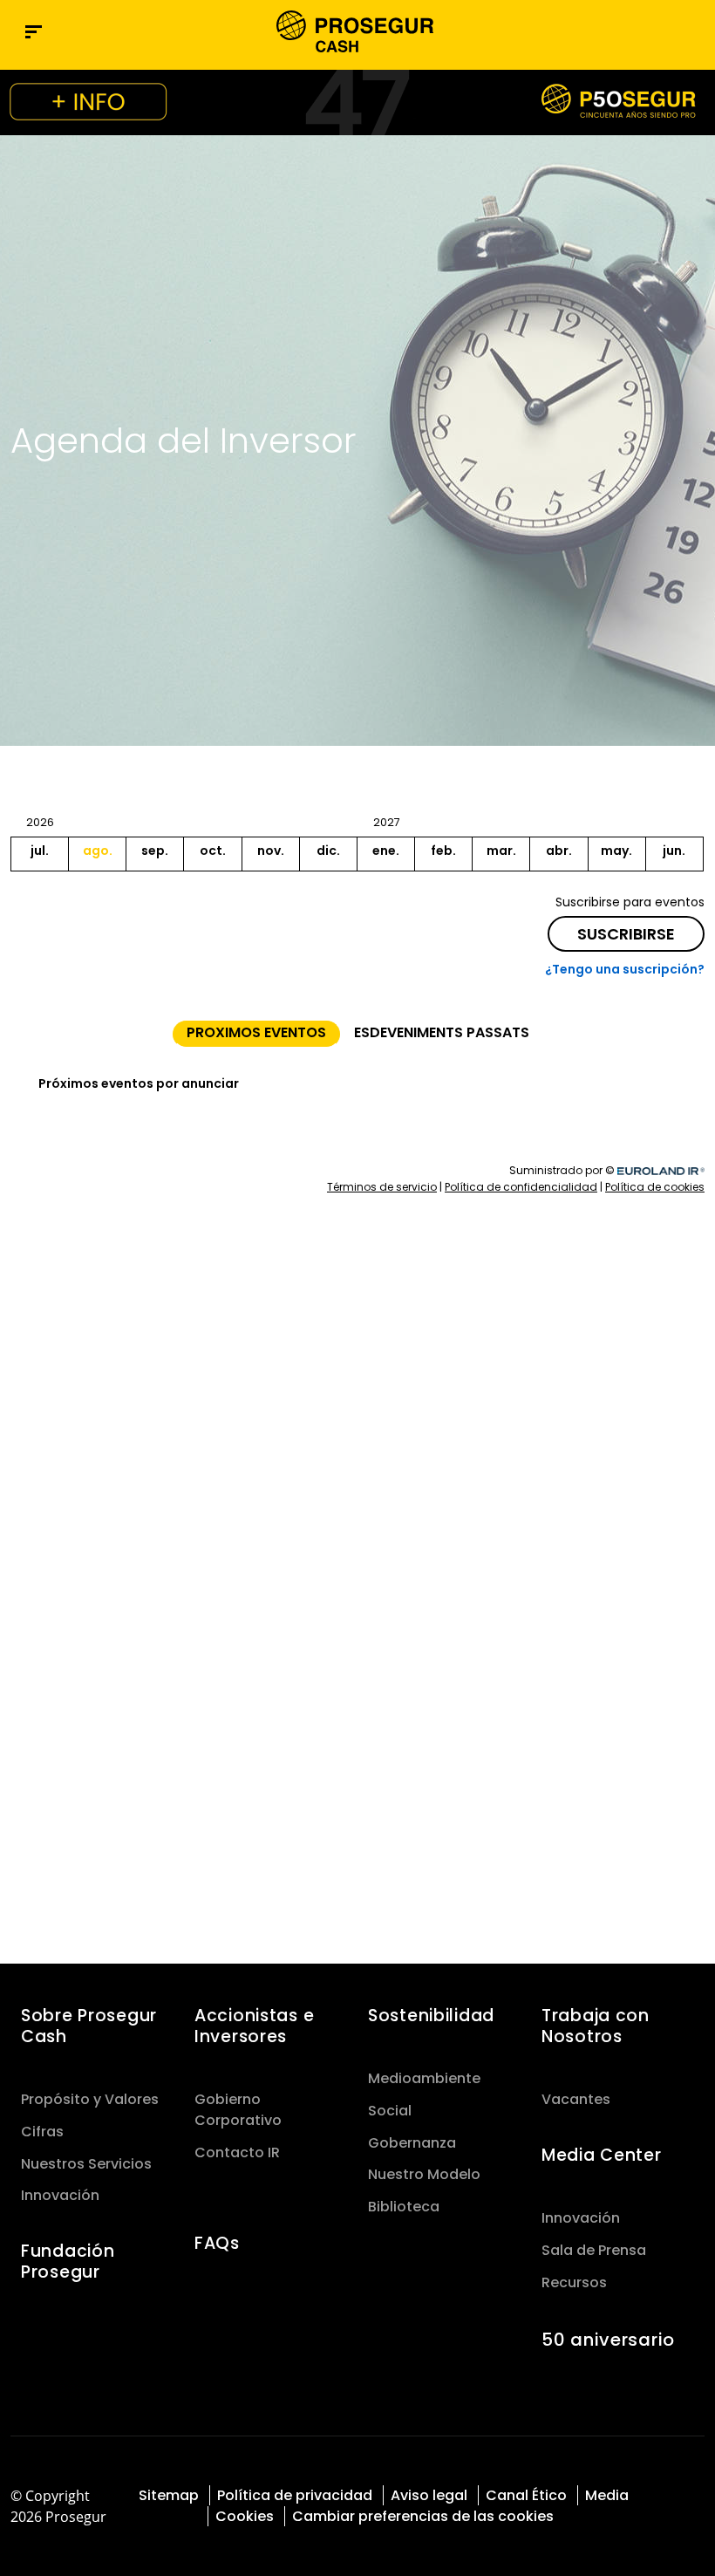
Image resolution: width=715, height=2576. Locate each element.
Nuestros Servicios (86, 2164)
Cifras (42, 2132)
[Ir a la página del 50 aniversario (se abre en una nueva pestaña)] (357, 102)
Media (607, 2495)
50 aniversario (608, 2340)
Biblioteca (404, 2207)
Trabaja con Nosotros (596, 2026)
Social (390, 2111)
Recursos (574, 2282)
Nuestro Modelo (424, 2174)
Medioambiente (424, 2078)
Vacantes (576, 2099)
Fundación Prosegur (68, 2262)
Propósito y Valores (90, 2099)
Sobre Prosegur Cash (89, 2026)
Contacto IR (237, 2152)
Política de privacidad (295, 2495)
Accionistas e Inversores (254, 2026)
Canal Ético (526, 2495)
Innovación (60, 2195)
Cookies (245, 2516)
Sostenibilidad (431, 2016)
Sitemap (169, 2495)
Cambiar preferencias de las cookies (423, 2516)
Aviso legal (429, 2495)
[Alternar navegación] (656, 32)
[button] (692, 31)
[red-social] (661, 2494)
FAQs (217, 2243)
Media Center (602, 2155)
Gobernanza (412, 2143)
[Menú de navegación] (34, 32)
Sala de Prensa (594, 2250)
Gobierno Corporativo (238, 2110)
